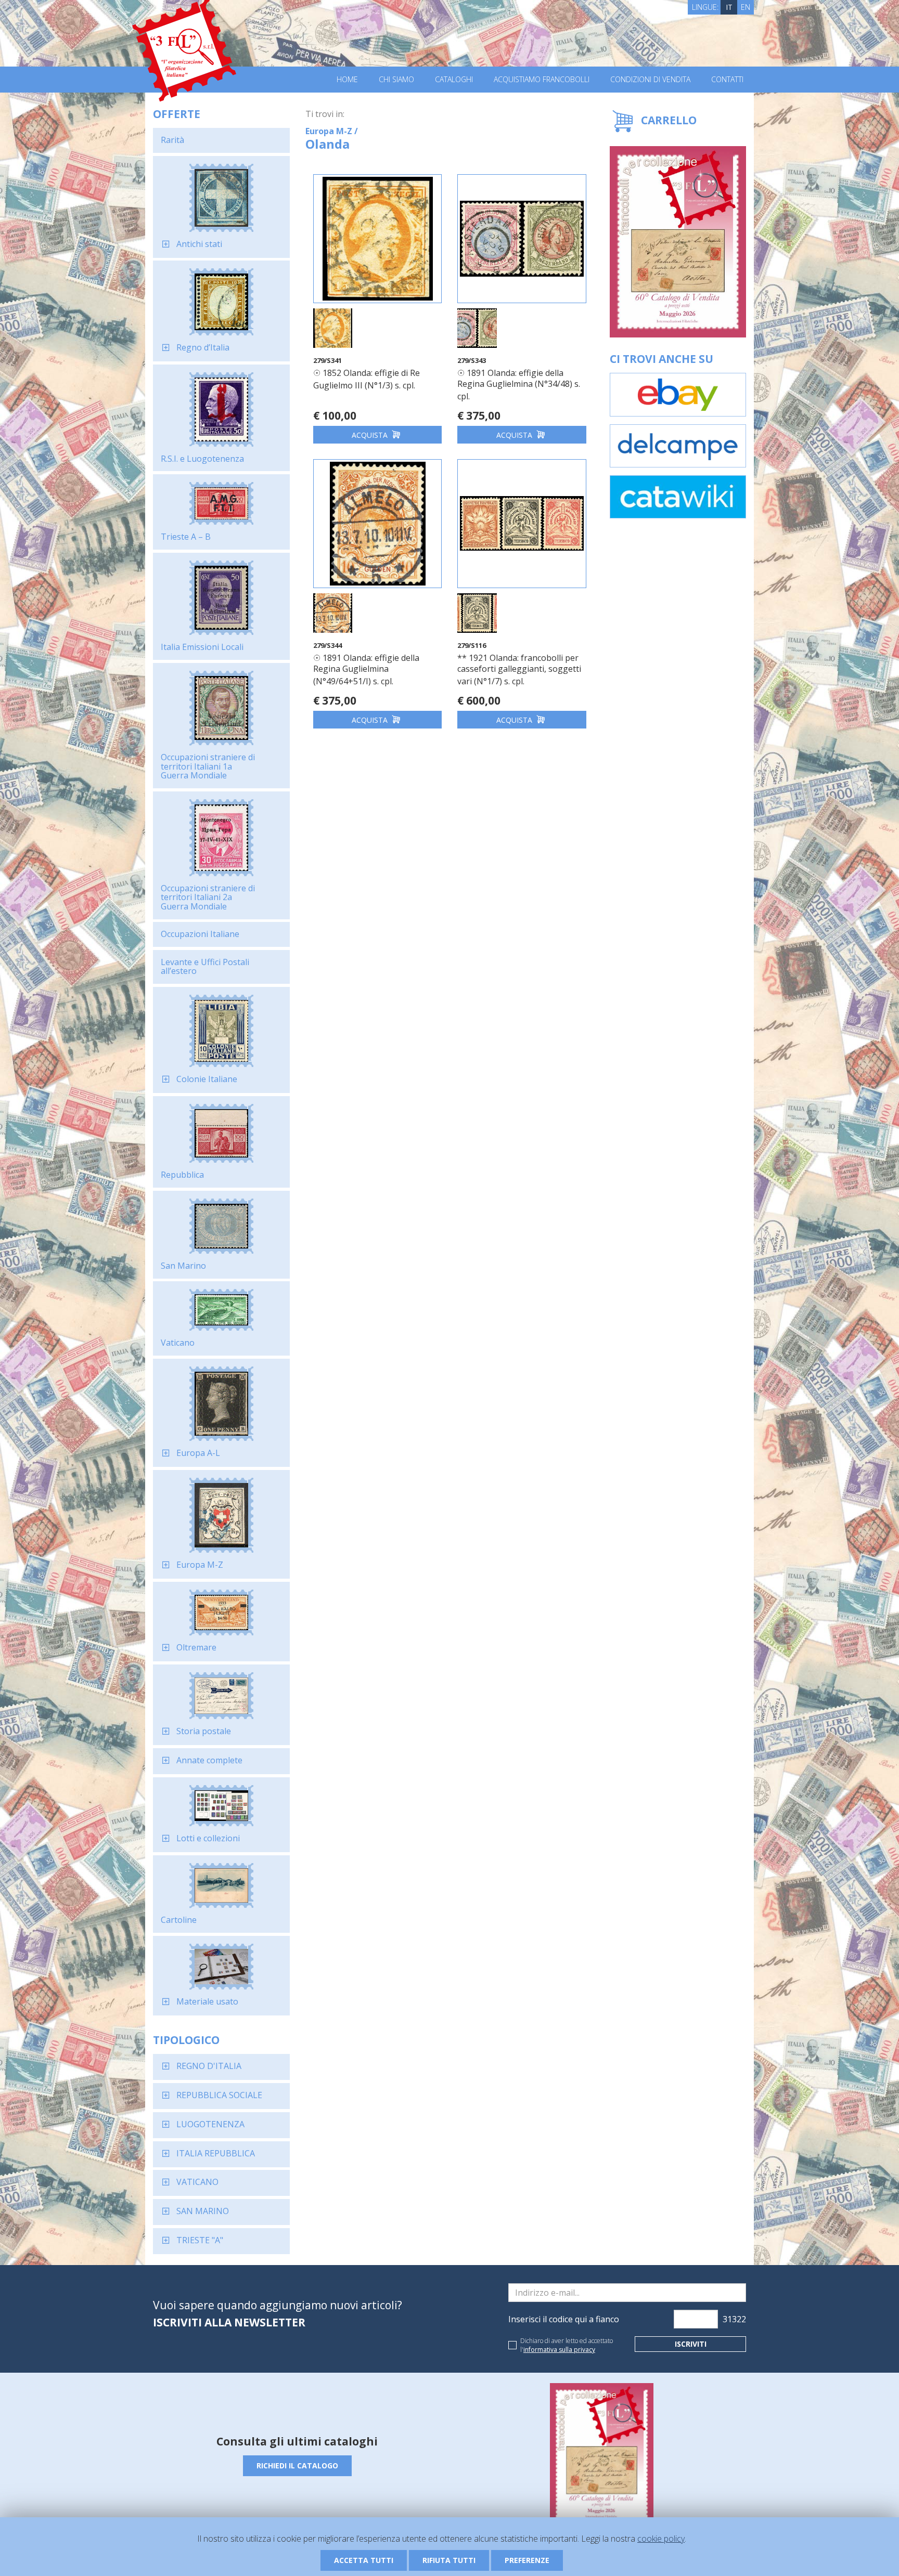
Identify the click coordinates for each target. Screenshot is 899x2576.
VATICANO (197, 2182)
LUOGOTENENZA (210, 2124)
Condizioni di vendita (650, 80)
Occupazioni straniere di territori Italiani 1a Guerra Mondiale (208, 766)
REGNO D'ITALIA (209, 2066)
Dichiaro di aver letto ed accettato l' (567, 2345)
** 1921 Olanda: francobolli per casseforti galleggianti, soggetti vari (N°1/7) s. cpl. (519, 669)
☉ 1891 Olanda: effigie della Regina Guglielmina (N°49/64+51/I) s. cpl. (366, 669)
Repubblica (182, 1175)
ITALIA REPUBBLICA (216, 2153)
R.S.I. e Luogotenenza (202, 459)
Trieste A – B (186, 537)
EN (746, 7)
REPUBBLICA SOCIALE (219, 2095)
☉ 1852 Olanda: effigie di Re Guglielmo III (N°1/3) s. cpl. (367, 379)
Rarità (172, 140)
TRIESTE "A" (200, 2240)
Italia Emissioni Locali (202, 647)
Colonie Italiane (207, 1079)
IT (729, 7)
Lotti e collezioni (208, 1838)
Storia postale (204, 1731)
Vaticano (178, 1343)
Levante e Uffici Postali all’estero (205, 967)
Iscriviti (691, 2344)
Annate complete (209, 1760)
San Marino (183, 1266)
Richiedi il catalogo (297, 2466)
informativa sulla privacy (559, 2350)
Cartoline (179, 1920)
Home (347, 80)
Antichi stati (199, 244)
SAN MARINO (203, 2211)
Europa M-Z (200, 1565)
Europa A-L (198, 1453)
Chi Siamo (396, 80)
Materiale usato (207, 2001)
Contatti (727, 80)
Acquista (371, 435)
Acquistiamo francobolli (542, 80)
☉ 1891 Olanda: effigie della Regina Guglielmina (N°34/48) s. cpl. (519, 385)
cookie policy (661, 2539)
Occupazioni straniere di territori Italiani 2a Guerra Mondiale (208, 897)
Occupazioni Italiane (200, 934)
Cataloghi (454, 80)
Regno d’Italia (203, 347)
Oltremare (196, 1647)
